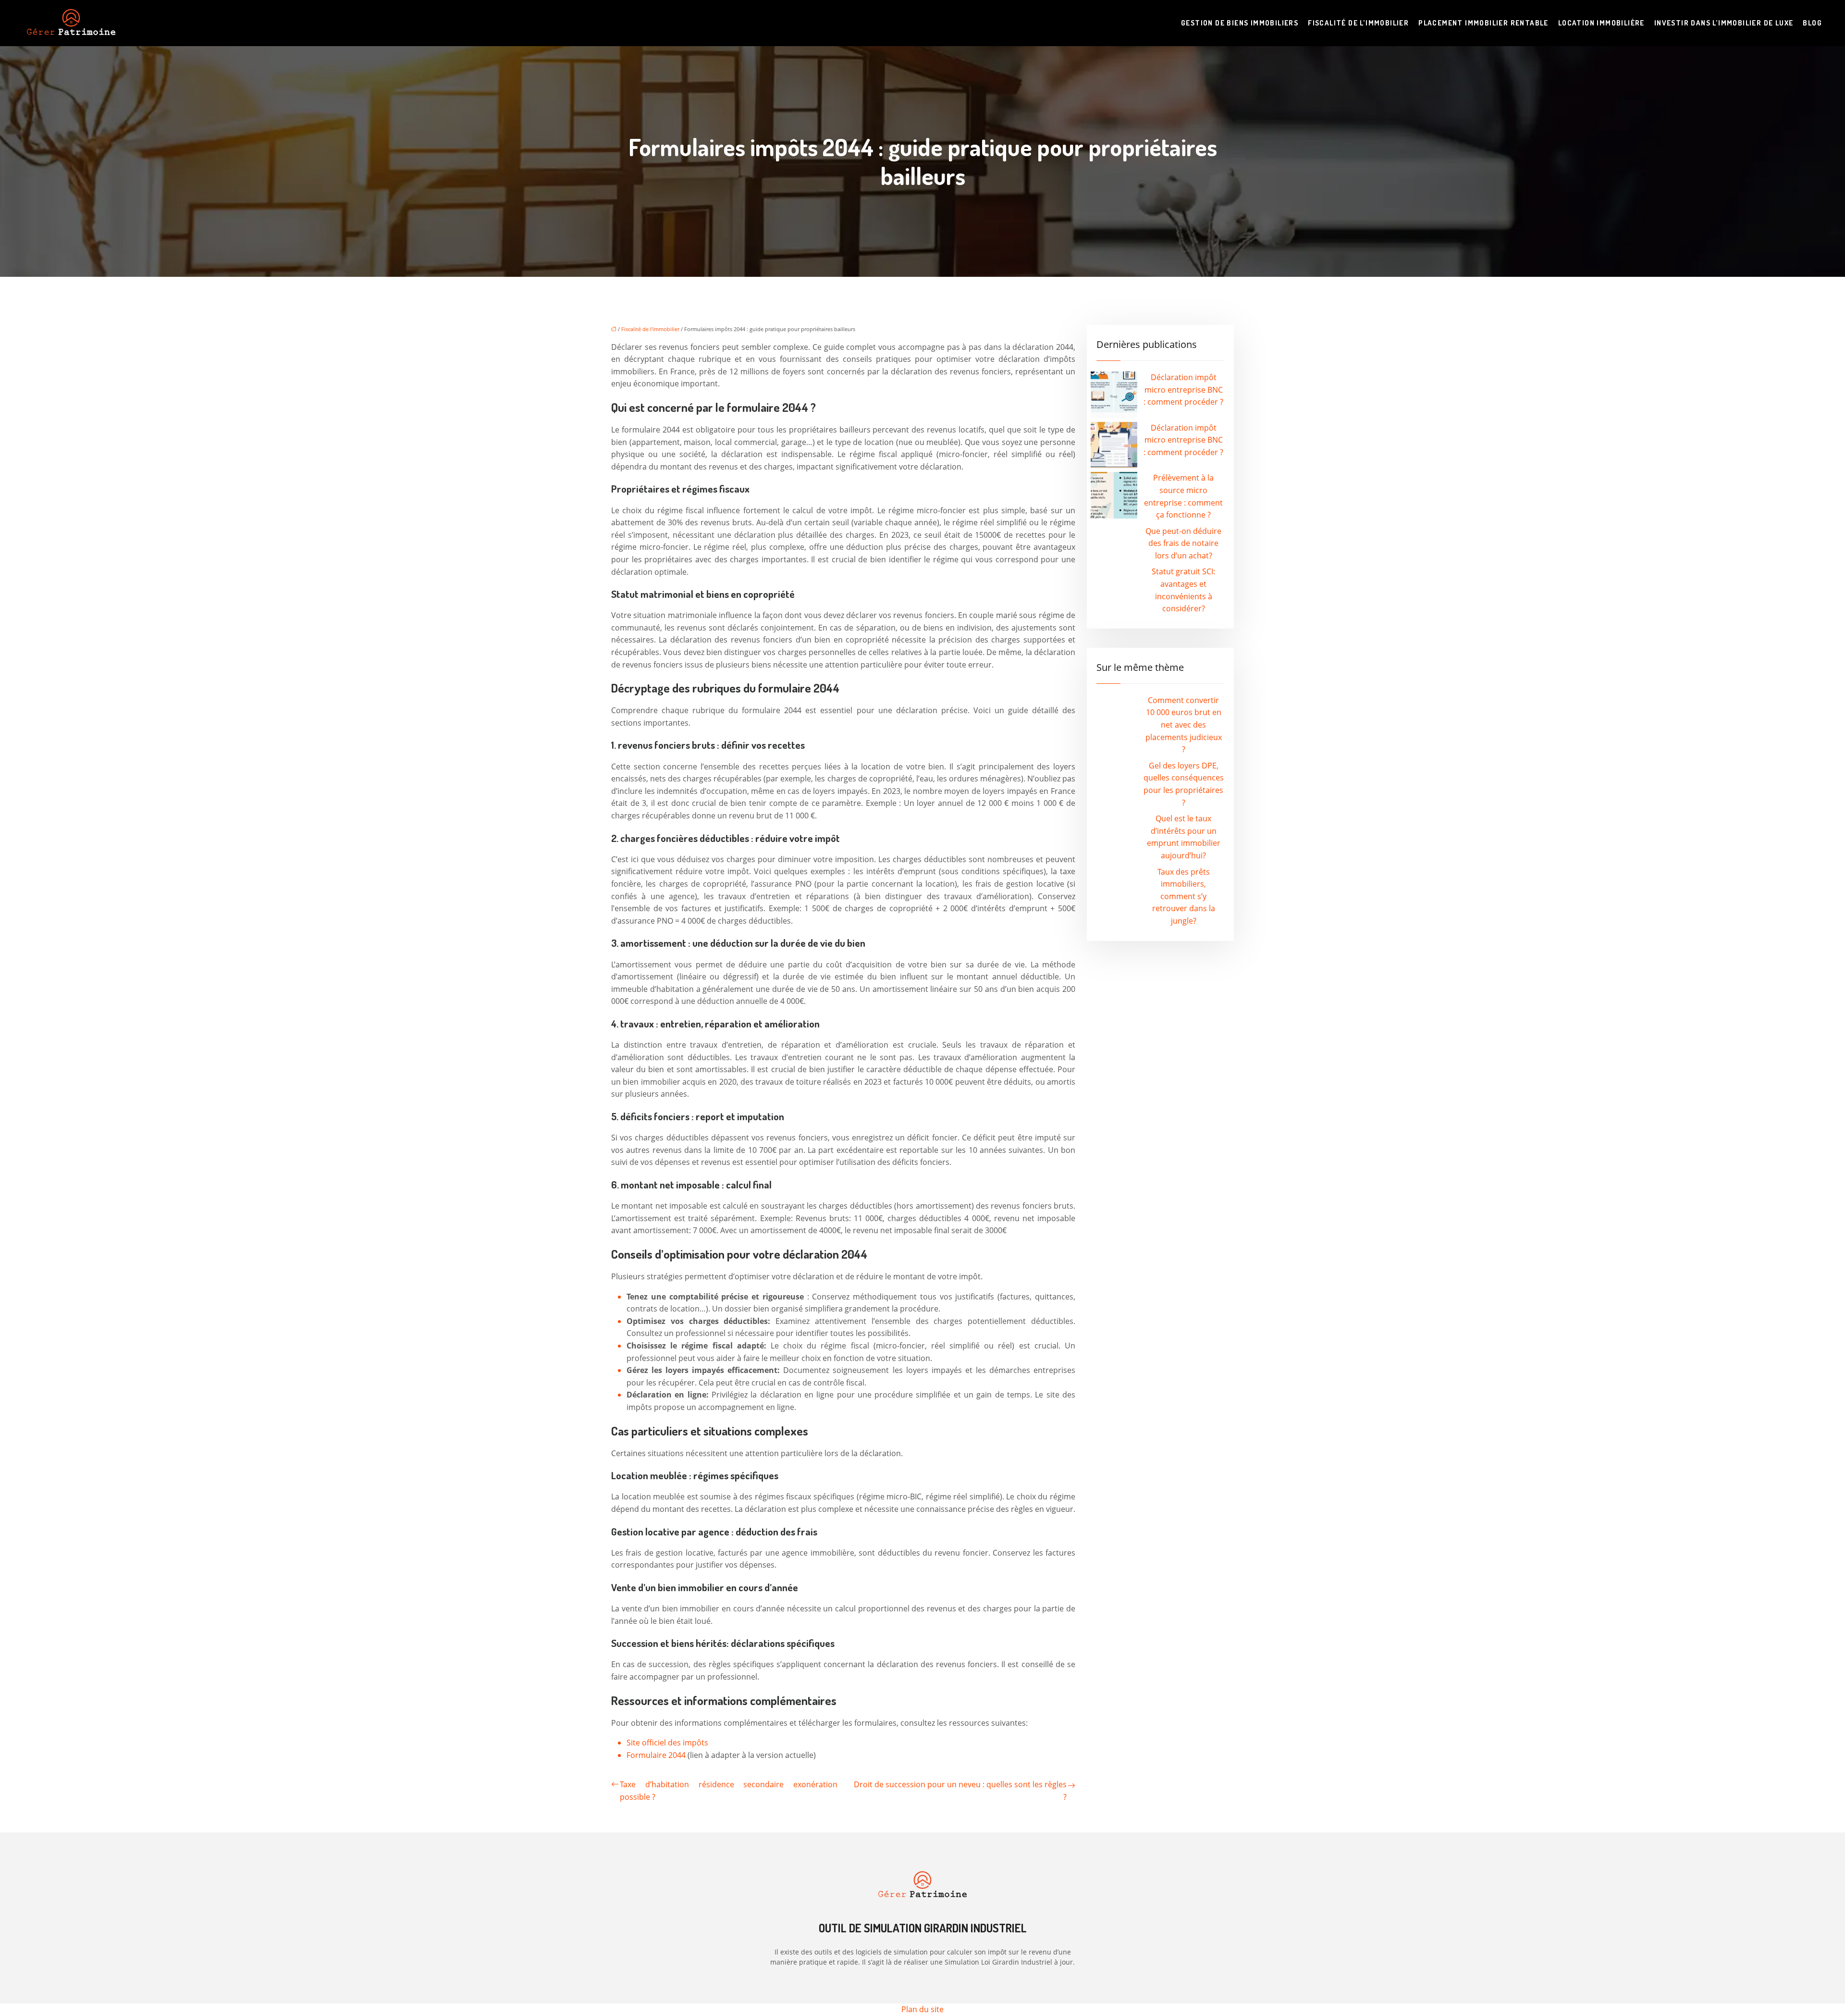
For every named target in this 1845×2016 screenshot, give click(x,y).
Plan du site (922, 2009)
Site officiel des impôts (667, 1743)
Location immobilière (1601, 23)
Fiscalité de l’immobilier (1358, 23)
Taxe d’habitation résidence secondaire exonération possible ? (729, 1791)
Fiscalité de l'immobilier (650, 329)
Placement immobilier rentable (1483, 23)
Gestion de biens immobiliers (1240, 23)
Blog (1812, 23)
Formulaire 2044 (657, 1755)
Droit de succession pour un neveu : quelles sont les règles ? (960, 1791)
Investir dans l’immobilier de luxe (1724, 23)
